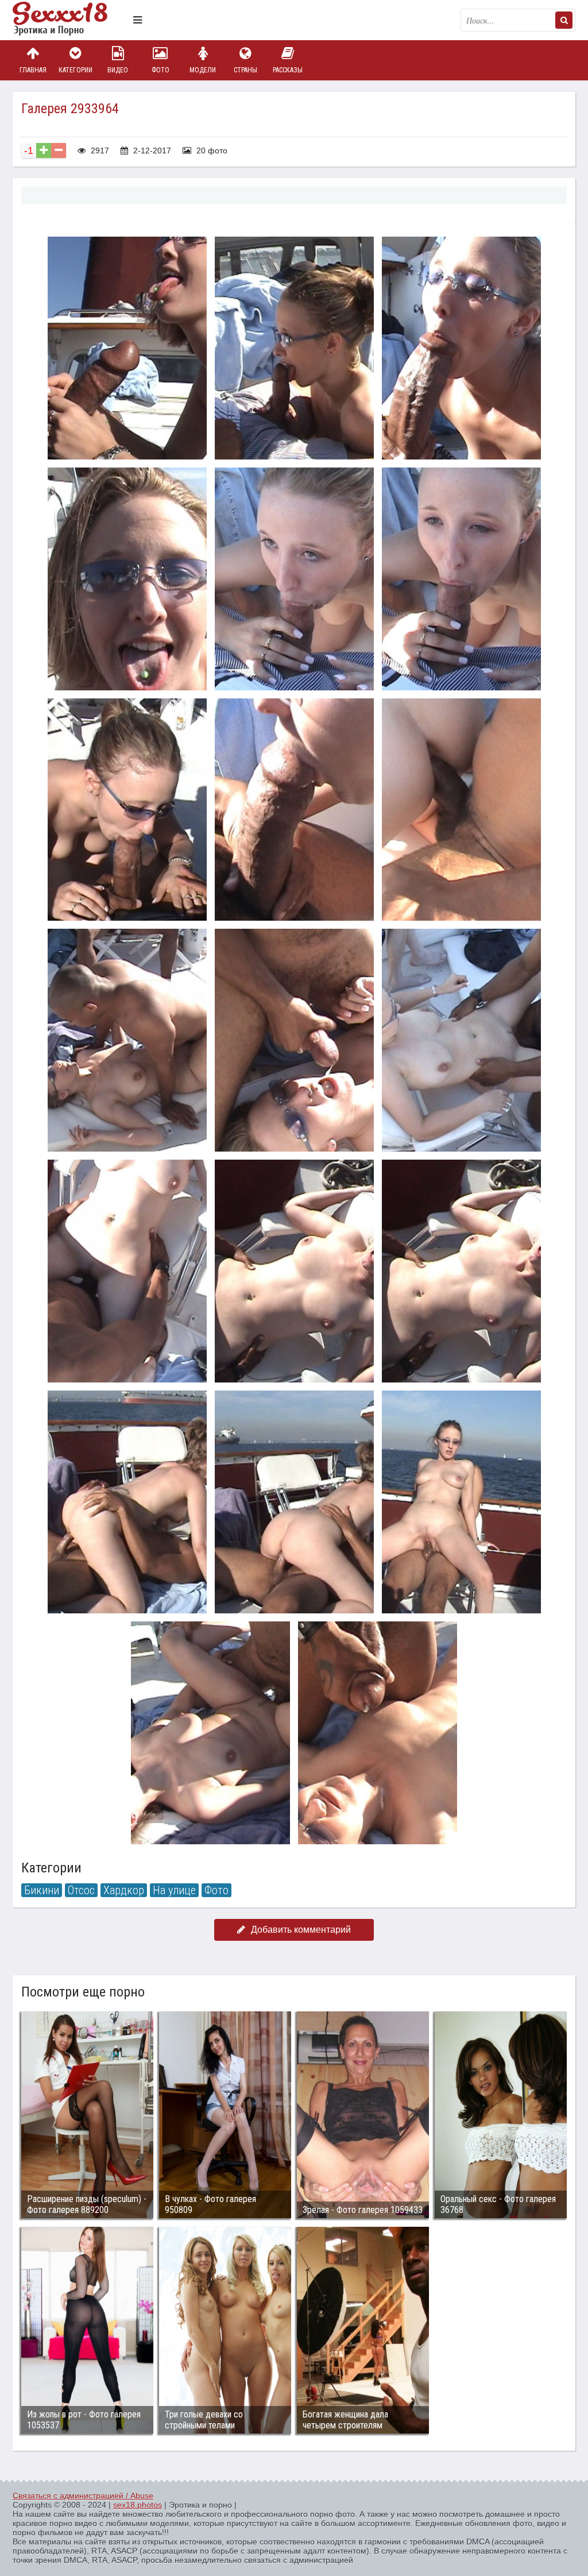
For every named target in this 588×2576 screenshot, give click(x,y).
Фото (160, 70)
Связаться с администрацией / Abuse (83, 2496)
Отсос (81, 1890)
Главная (33, 70)
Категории (76, 70)
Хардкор (124, 1890)
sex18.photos (138, 2505)
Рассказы (288, 70)
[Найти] (564, 20)
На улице (174, 1890)
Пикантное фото (70, 20)
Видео (118, 70)
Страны (245, 70)
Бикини (42, 1890)
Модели (203, 70)
